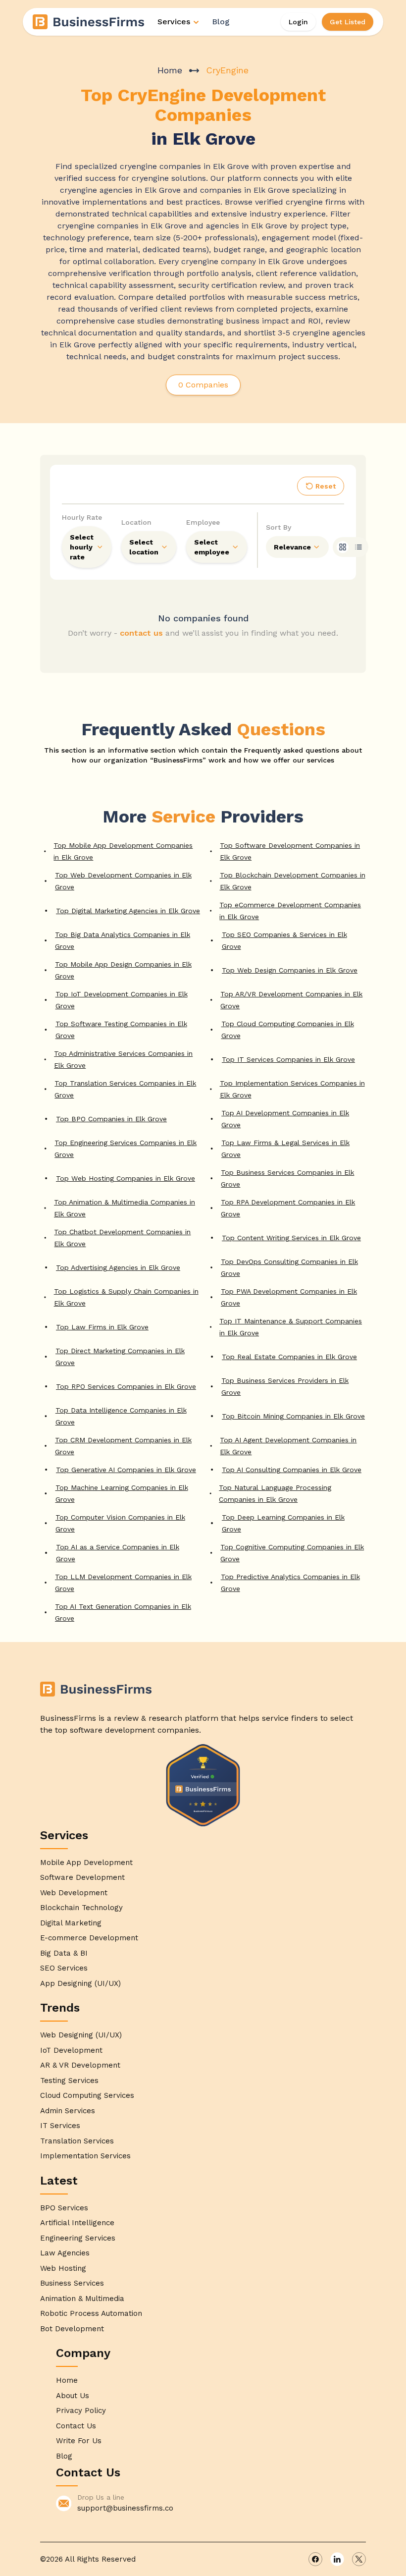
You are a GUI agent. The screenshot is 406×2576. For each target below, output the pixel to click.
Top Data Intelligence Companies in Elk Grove (121, 1416)
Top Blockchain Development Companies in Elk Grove (293, 881)
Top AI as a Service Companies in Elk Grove (118, 1553)
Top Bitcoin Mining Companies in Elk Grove (293, 1416)
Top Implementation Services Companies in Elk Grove (292, 1089)
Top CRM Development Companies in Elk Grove (123, 1446)
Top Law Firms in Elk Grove (102, 1327)
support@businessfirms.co (125, 2508)
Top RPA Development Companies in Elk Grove (288, 1208)
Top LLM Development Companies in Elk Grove (123, 1583)
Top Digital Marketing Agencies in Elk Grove (128, 911)
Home (170, 70)
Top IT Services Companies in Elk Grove (288, 1059)
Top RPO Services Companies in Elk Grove (126, 1386)
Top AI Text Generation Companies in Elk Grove (123, 1612)
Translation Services (77, 2141)
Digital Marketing (71, 1923)
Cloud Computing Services (87, 2095)
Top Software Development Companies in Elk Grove (290, 851)
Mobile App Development (86, 1863)
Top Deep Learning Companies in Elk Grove (283, 1523)
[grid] (343, 547)
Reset (326, 486)
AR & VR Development (80, 2065)
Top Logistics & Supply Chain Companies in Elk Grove (126, 1297)
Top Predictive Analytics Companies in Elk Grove (290, 1583)
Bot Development (72, 2329)
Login (298, 22)
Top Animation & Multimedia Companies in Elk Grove (125, 1208)
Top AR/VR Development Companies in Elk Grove (291, 1000)
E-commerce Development (89, 1938)
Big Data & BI (64, 1953)
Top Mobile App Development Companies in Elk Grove (123, 851)
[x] (359, 2559)
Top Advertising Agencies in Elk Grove (118, 1267)
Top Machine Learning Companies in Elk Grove (122, 1493)
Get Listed (348, 22)
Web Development (74, 1893)
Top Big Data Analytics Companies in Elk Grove (123, 940)
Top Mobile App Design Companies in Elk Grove (123, 970)
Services (174, 22)
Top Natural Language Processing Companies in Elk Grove (275, 1493)
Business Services (72, 2283)
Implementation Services (85, 2156)
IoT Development (71, 2050)
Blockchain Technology (81, 1908)
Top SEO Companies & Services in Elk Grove (284, 940)
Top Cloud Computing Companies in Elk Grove (288, 1030)
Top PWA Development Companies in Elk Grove (289, 1297)
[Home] (89, 22)
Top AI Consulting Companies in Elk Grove (292, 1470)
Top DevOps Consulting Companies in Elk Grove (289, 1267)
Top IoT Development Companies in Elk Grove (122, 1000)
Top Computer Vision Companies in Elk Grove (120, 1523)
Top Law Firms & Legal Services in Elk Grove (285, 1149)
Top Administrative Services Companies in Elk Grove (123, 1059)
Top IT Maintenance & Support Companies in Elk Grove (291, 1327)
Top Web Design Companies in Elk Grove (290, 970)
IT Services (60, 2126)
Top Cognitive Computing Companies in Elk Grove (292, 1553)
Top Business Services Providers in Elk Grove (285, 1386)
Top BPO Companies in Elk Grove (111, 1119)
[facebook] (315, 2559)
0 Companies (203, 385)
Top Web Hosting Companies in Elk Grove (126, 1178)
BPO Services (64, 2208)
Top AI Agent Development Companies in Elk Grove (288, 1446)
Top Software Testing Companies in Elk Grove (121, 1030)
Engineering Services (78, 2238)
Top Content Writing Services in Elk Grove (291, 1238)
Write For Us (79, 2441)
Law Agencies (65, 2253)
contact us (141, 633)
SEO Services (64, 1968)
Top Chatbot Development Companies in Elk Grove (122, 1238)
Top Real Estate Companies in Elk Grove (289, 1357)
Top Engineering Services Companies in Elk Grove (126, 1149)
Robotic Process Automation (91, 2313)
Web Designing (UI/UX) (81, 2035)
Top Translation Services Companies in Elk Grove (125, 1089)
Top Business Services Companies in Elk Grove (287, 1178)
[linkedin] (337, 2559)
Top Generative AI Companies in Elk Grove (126, 1470)
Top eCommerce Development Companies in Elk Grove (290, 911)
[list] (358, 547)
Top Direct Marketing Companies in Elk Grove (120, 1357)
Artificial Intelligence (77, 2223)
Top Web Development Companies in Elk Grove (123, 881)
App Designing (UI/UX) (80, 1983)
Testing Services (69, 2081)
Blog (221, 22)
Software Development (82, 1877)
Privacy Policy (81, 2411)
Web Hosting (63, 2268)
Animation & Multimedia (82, 2299)
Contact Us (76, 2426)
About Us (73, 2396)
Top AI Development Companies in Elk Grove (285, 1119)
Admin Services (68, 2111)
